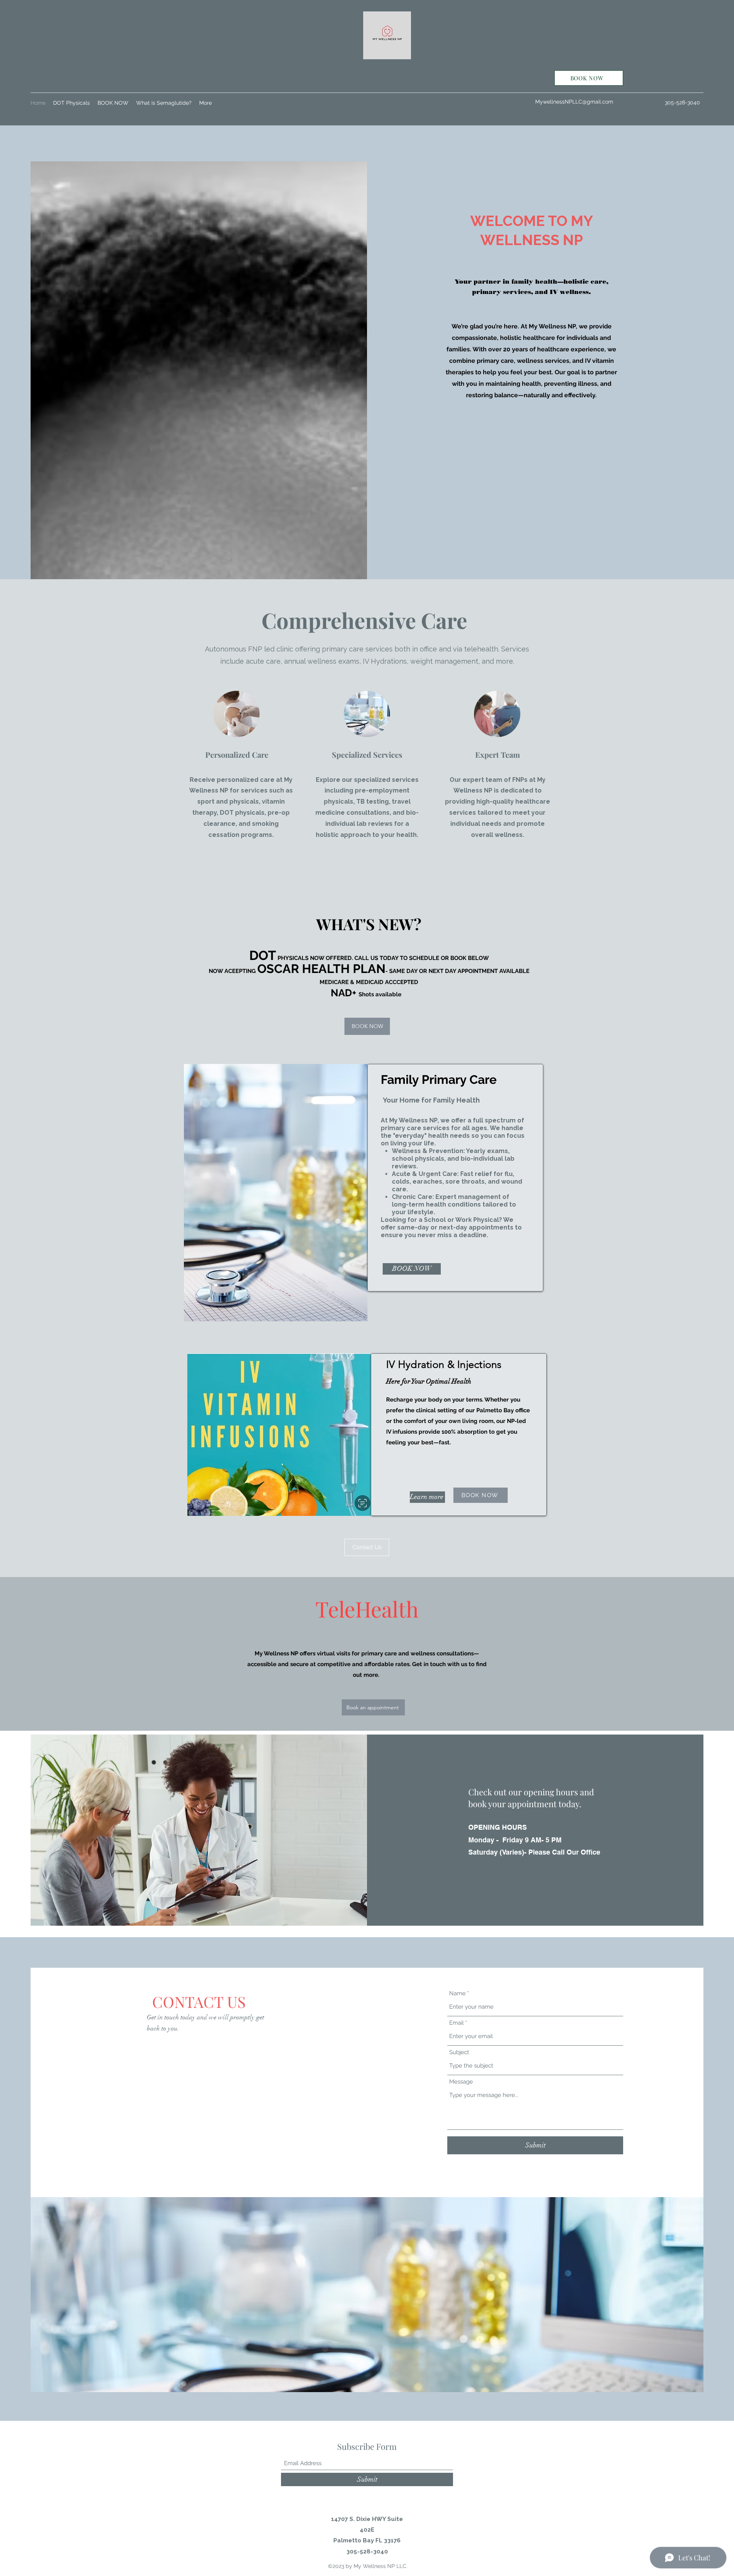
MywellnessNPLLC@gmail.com (574, 102)
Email (456, 2023)
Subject (459, 2052)
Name (457, 1994)
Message (461, 2082)
